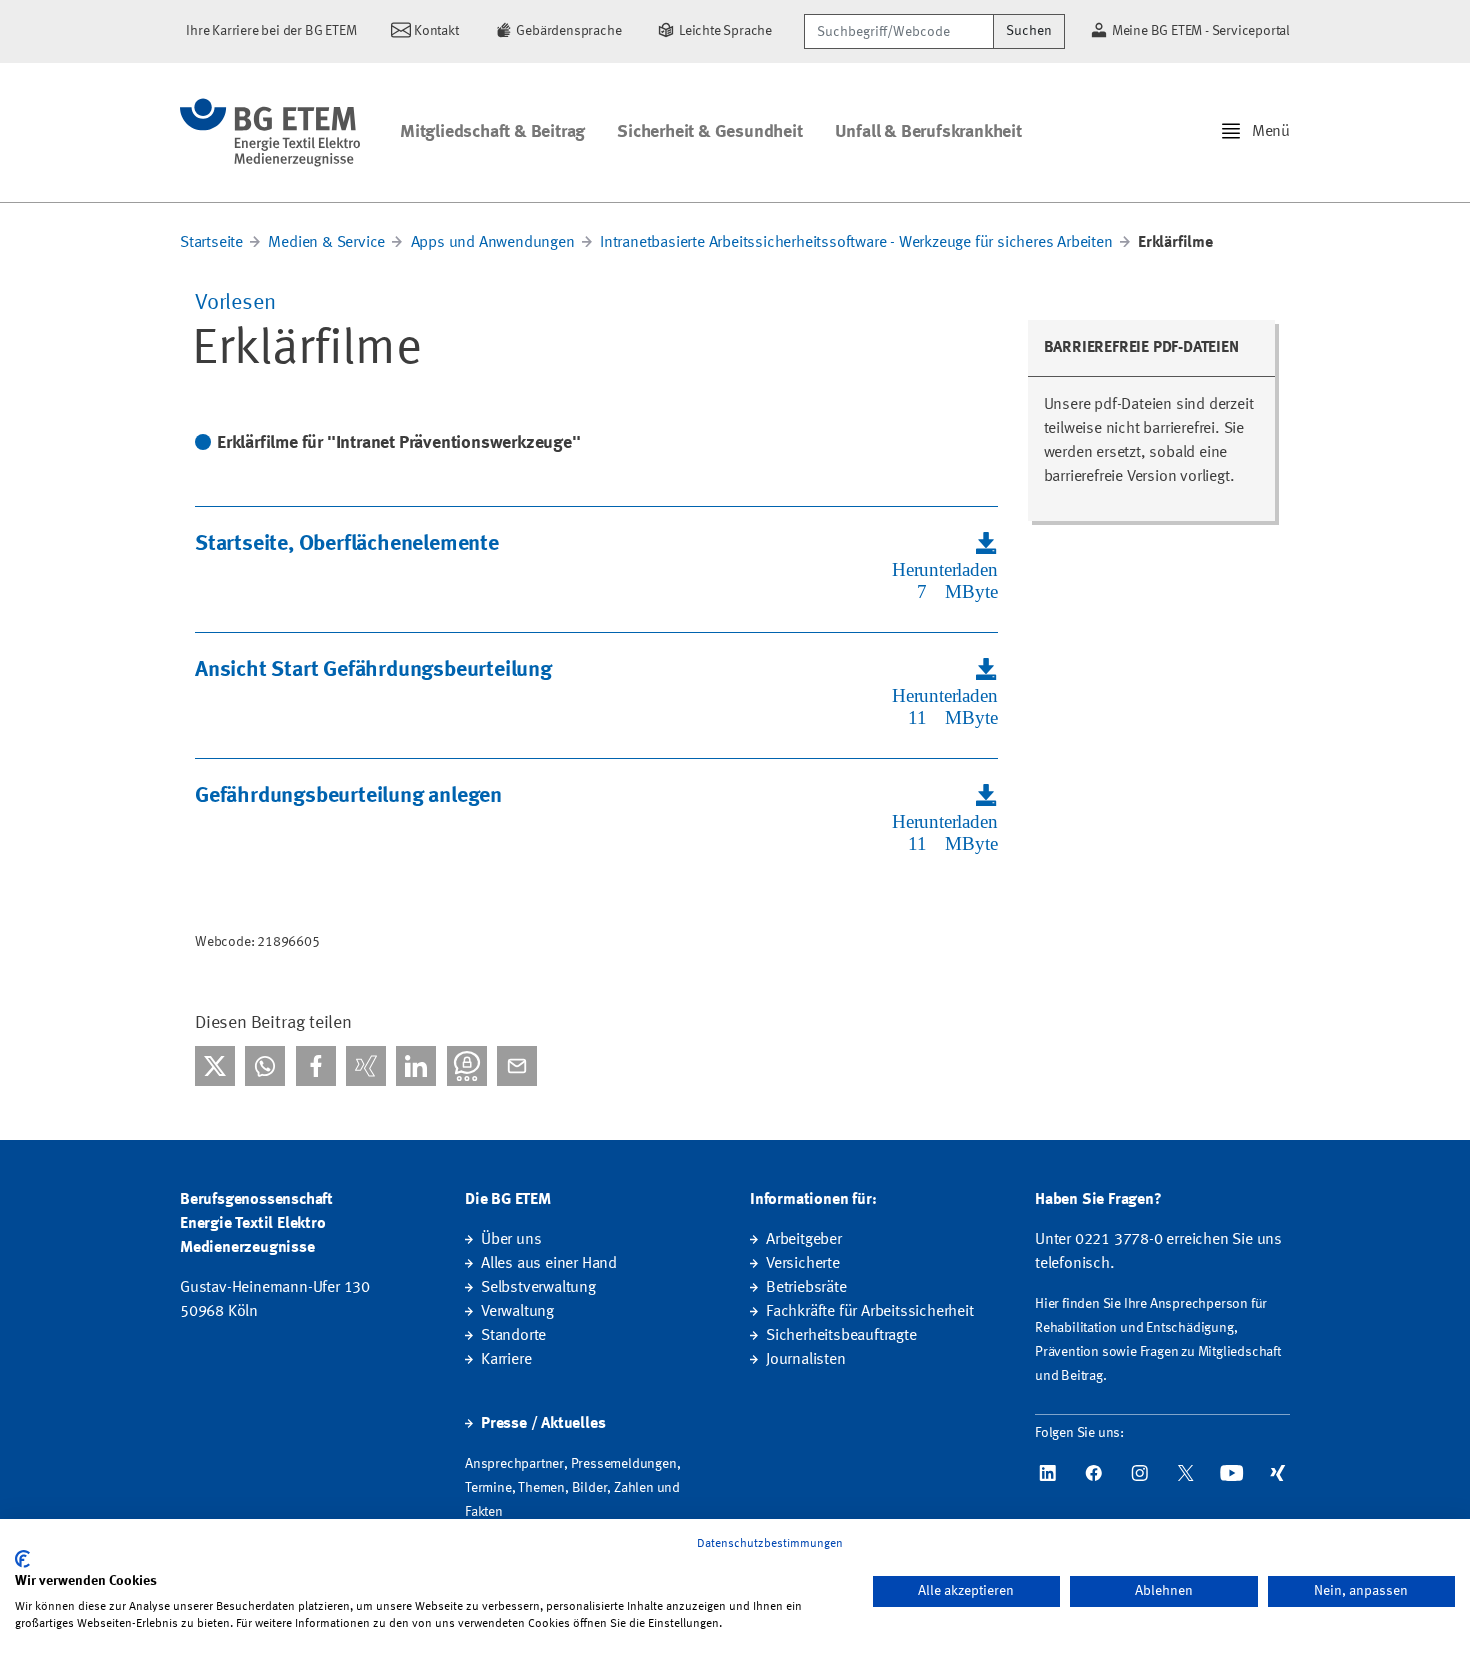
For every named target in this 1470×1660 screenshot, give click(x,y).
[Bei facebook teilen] (316, 1066)
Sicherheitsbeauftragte (841, 1336)
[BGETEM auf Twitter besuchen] (1186, 1473)
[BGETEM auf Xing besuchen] (1278, 1473)
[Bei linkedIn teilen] (416, 1066)
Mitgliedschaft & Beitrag (492, 132)
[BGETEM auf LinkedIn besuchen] (1048, 1473)
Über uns (511, 1240)
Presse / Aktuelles (543, 1424)
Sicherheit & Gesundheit (709, 132)
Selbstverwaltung (538, 1288)
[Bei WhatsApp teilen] (265, 1066)
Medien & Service (326, 243)
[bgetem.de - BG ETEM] (270, 132)
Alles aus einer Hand (549, 1264)
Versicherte (803, 1264)
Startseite (211, 243)
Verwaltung (517, 1312)
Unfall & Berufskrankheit (928, 132)
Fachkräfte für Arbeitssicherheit (870, 1312)
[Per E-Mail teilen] (517, 1066)
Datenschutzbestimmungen (770, 1544)
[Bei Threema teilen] (467, 1066)
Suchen (1029, 31)
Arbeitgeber (804, 1240)
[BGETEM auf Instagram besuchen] (1140, 1473)
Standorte (513, 1336)
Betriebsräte (806, 1288)
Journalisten (806, 1360)
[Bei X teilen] (215, 1066)
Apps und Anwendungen (493, 243)
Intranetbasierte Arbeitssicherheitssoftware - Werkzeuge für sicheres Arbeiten (856, 243)
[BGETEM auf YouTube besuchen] (1232, 1473)
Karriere (506, 1360)
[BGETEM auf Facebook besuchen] (1094, 1473)
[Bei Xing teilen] (366, 1066)
